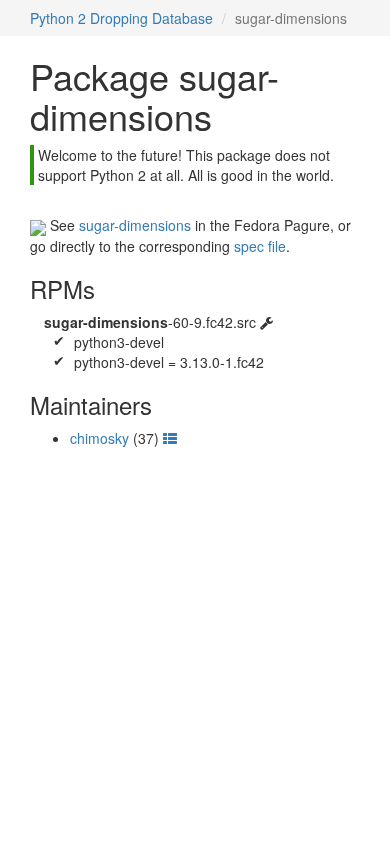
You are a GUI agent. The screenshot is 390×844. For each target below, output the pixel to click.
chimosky (99, 438)
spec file (260, 246)
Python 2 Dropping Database (121, 18)
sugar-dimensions (135, 225)
